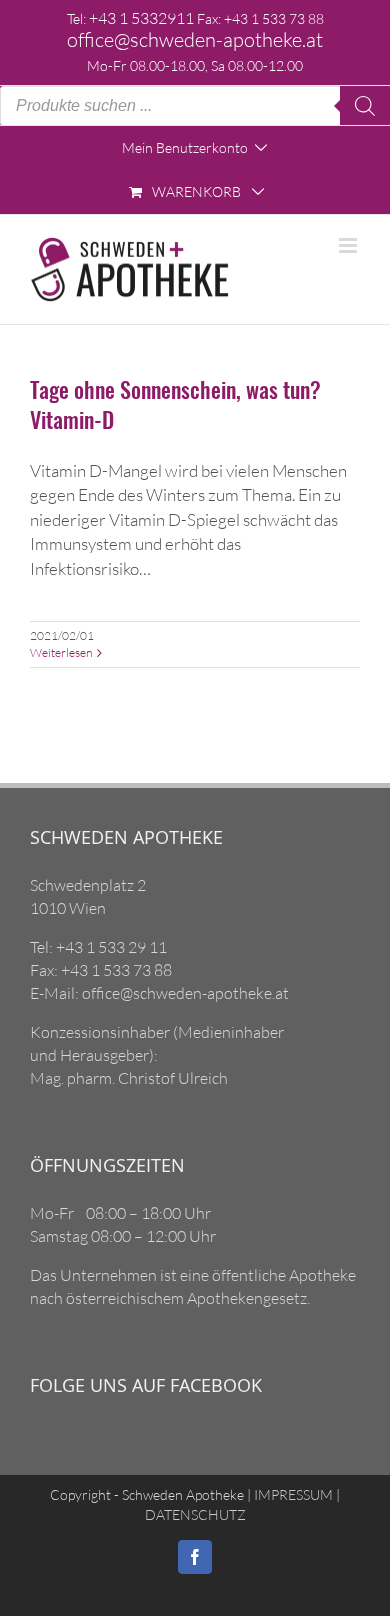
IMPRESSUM (292, 1494)
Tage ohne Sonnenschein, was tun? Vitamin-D (175, 403)
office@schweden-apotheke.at (195, 39)
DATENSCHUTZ (195, 1514)
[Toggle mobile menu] (349, 245)
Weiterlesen (61, 652)
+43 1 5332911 (141, 18)
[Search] (365, 106)
